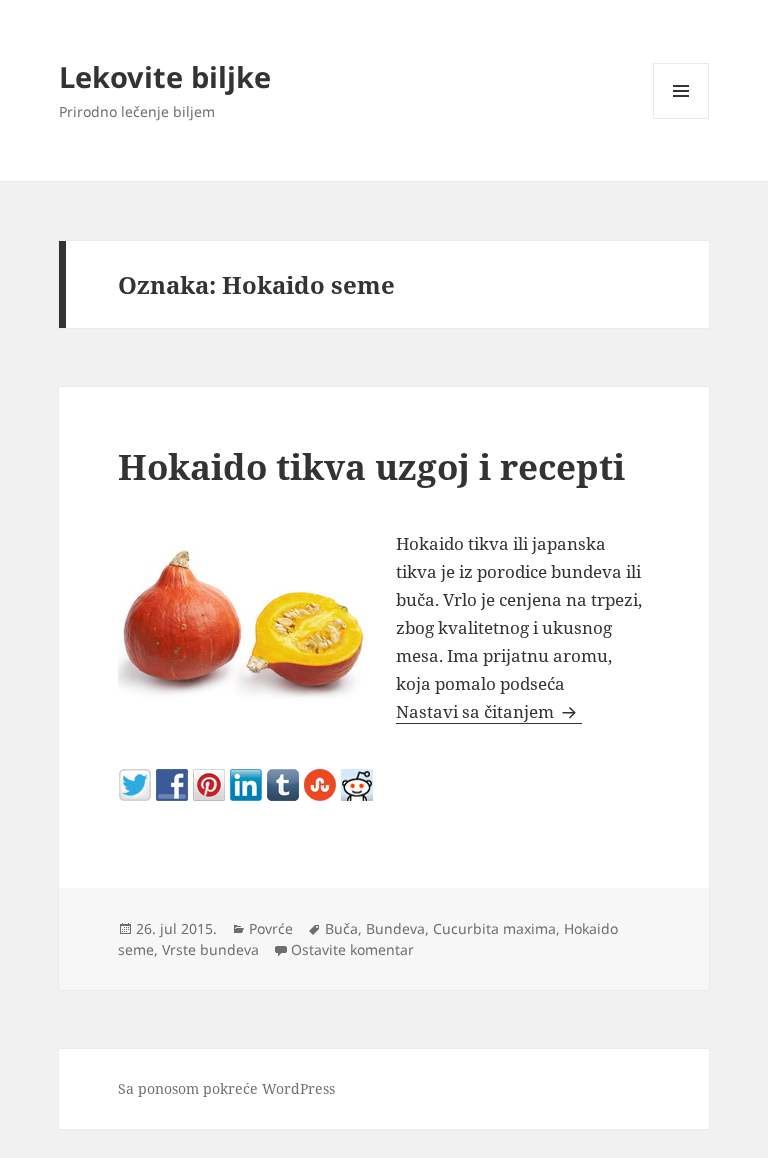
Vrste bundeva (210, 949)
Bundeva (395, 928)
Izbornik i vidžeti (681, 118)
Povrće (271, 928)
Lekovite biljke (165, 76)
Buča (341, 928)
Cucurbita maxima (494, 928)
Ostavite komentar (352, 949)
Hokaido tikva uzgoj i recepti (371, 466)
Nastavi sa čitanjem (489, 711)
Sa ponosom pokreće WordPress (226, 1088)
